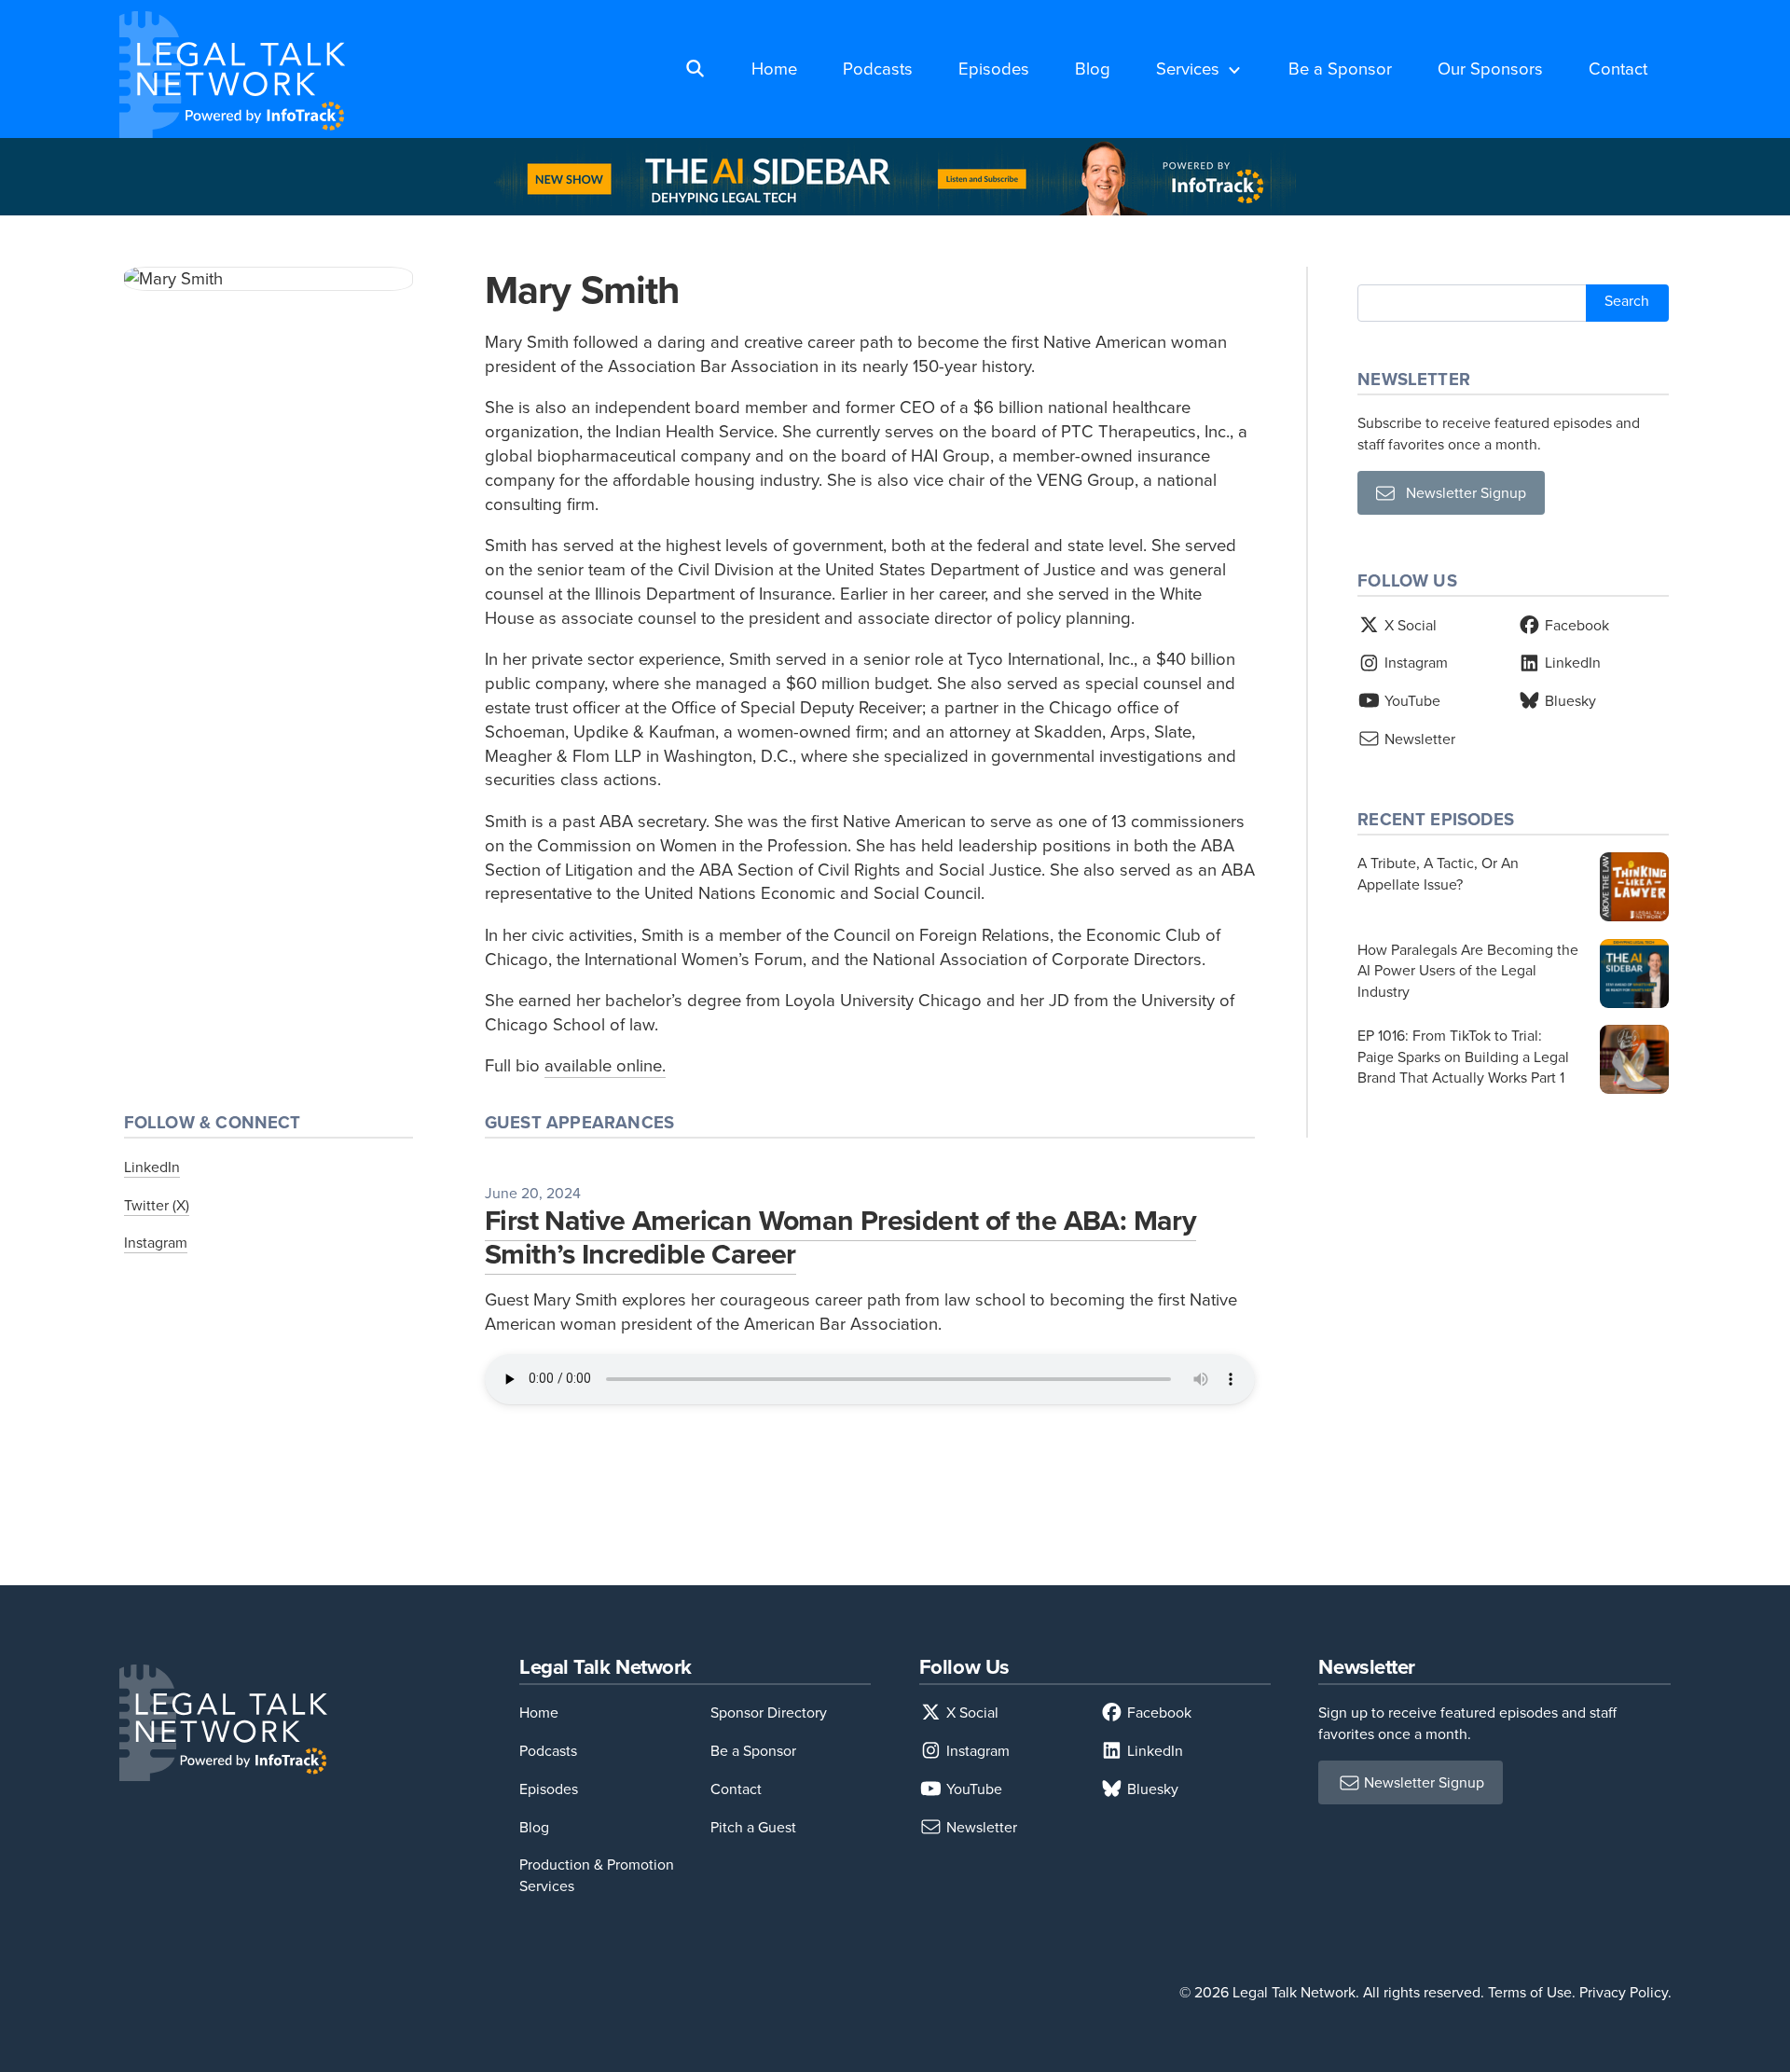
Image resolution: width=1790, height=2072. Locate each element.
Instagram (156, 1242)
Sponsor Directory (769, 1712)
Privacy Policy (1624, 1992)
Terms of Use (1530, 1992)
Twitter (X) (157, 1205)
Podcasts (878, 68)
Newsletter (1418, 739)
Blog (1093, 68)
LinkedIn (152, 1167)
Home (774, 68)
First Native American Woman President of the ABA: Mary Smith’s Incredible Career (840, 1236)
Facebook (1575, 625)
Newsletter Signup (1460, 492)
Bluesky (1569, 700)
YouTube (1411, 700)
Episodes (994, 68)
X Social (1409, 625)
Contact (1618, 68)
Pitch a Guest (753, 1827)
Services (1188, 68)
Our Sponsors (1490, 68)
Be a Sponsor (1340, 68)
